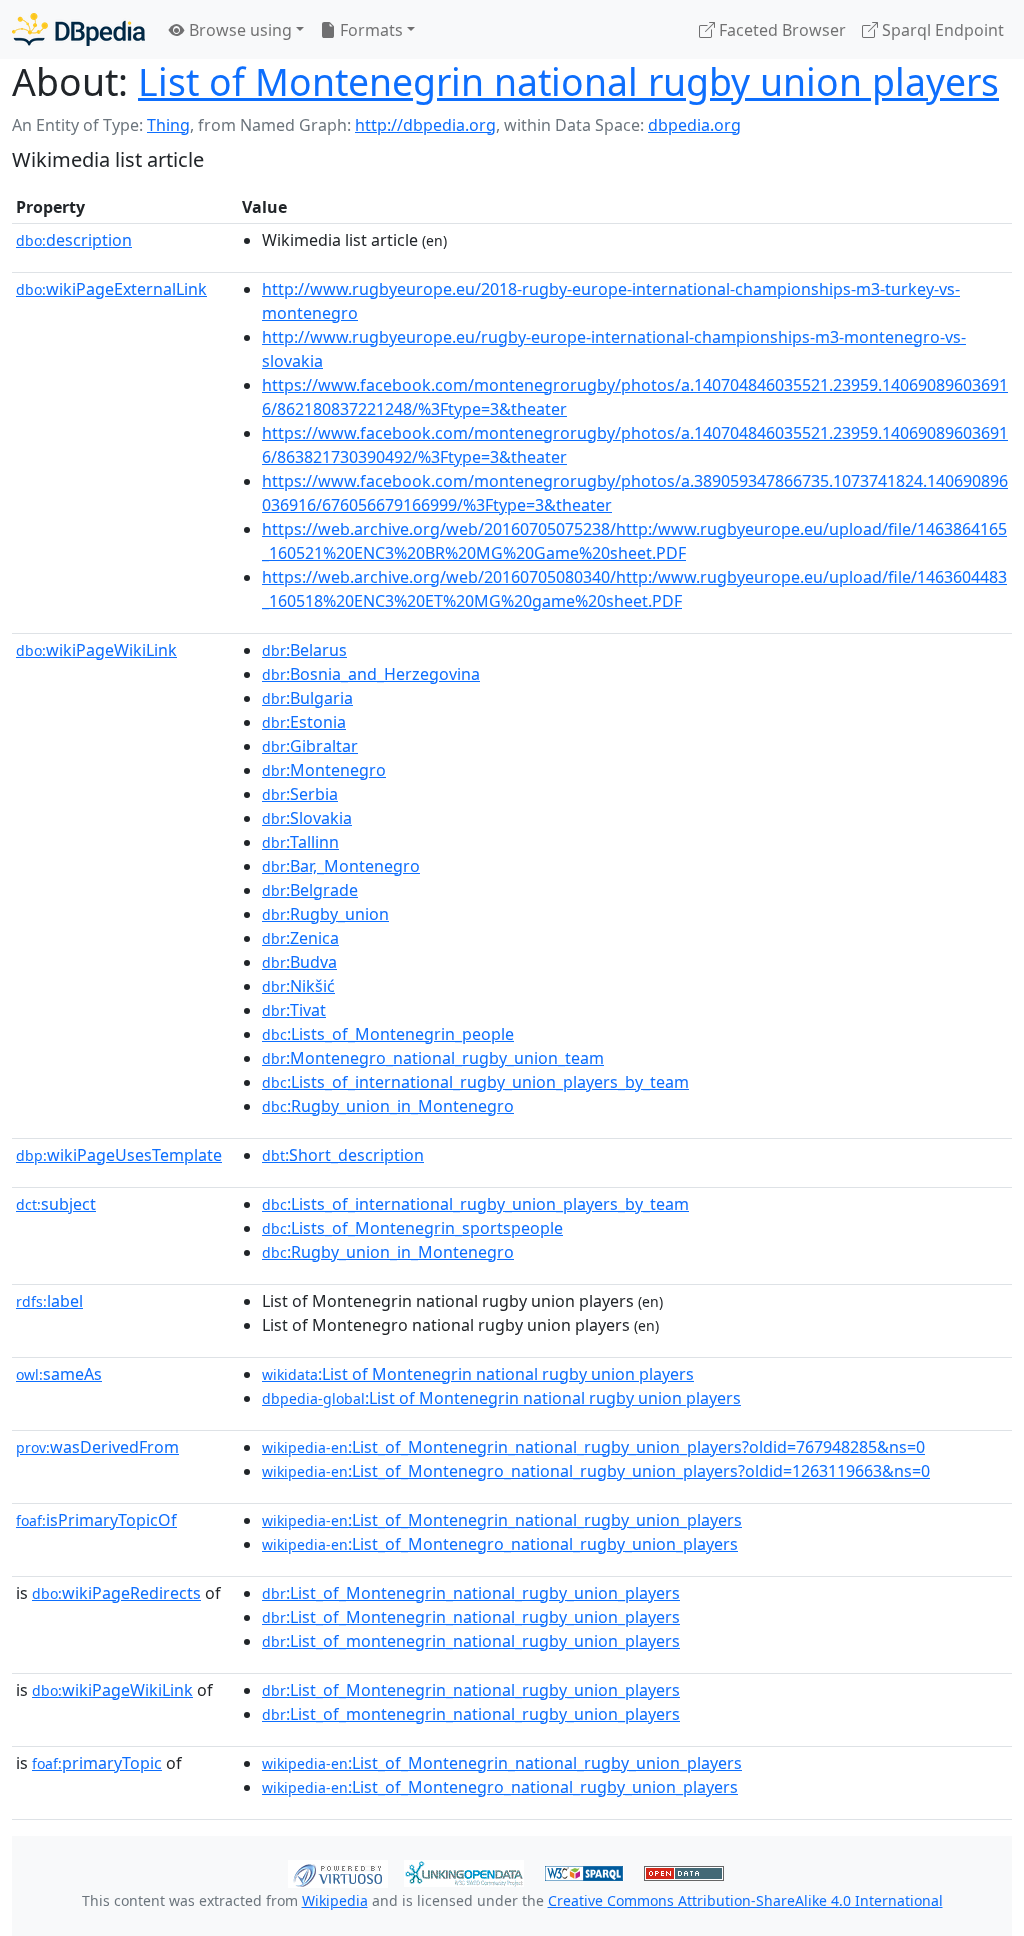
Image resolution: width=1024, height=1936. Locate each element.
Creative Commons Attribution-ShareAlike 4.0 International (745, 1900)
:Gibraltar (310, 746)
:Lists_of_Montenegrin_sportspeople (412, 1228)
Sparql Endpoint (941, 30)
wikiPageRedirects (116, 1593)
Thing (168, 125)
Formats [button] (369, 30)
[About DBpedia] (78, 29)
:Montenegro (324, 770)
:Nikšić (298, 986)
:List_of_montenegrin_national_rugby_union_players (471, 1641)
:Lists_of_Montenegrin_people (388, 1034)
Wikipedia (335, 1900)
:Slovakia (307, 818)
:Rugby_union (325, 914)
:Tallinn (300, 842)
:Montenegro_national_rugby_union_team (433, 1058)
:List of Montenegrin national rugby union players (478, 1374)
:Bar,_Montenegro (341, 866)
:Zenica (300, 938)
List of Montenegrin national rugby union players (568, 81)
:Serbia (300, 794)
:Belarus (304, 650)
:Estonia (304, 722)
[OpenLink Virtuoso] (338, 1872)
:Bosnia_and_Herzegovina (371, 674)
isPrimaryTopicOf (96, 1520)
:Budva (299, 962)
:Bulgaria (307, 698)
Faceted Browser (780, 30)
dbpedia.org (694, 125)
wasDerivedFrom (97, 1447)
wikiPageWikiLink (96, 650)
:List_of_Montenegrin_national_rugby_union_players (502, 1520)
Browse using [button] (238, 30)
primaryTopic (97, 1763)
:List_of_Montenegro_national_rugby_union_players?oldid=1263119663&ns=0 (596, 1471)
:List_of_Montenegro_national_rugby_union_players (500, 1544)
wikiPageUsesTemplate (119, 1155)
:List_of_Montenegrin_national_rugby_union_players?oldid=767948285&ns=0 (593, 1447)
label (49, 1301)
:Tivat (294, 1010)
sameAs (59, 1374)
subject (56, 1204)
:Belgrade (310, 890)
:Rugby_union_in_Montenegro (388, 1106)
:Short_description (343, 1155)
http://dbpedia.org (425, 125)
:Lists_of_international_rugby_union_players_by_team (475, 1082)
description (74, 240)
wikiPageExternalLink (111, 289)
